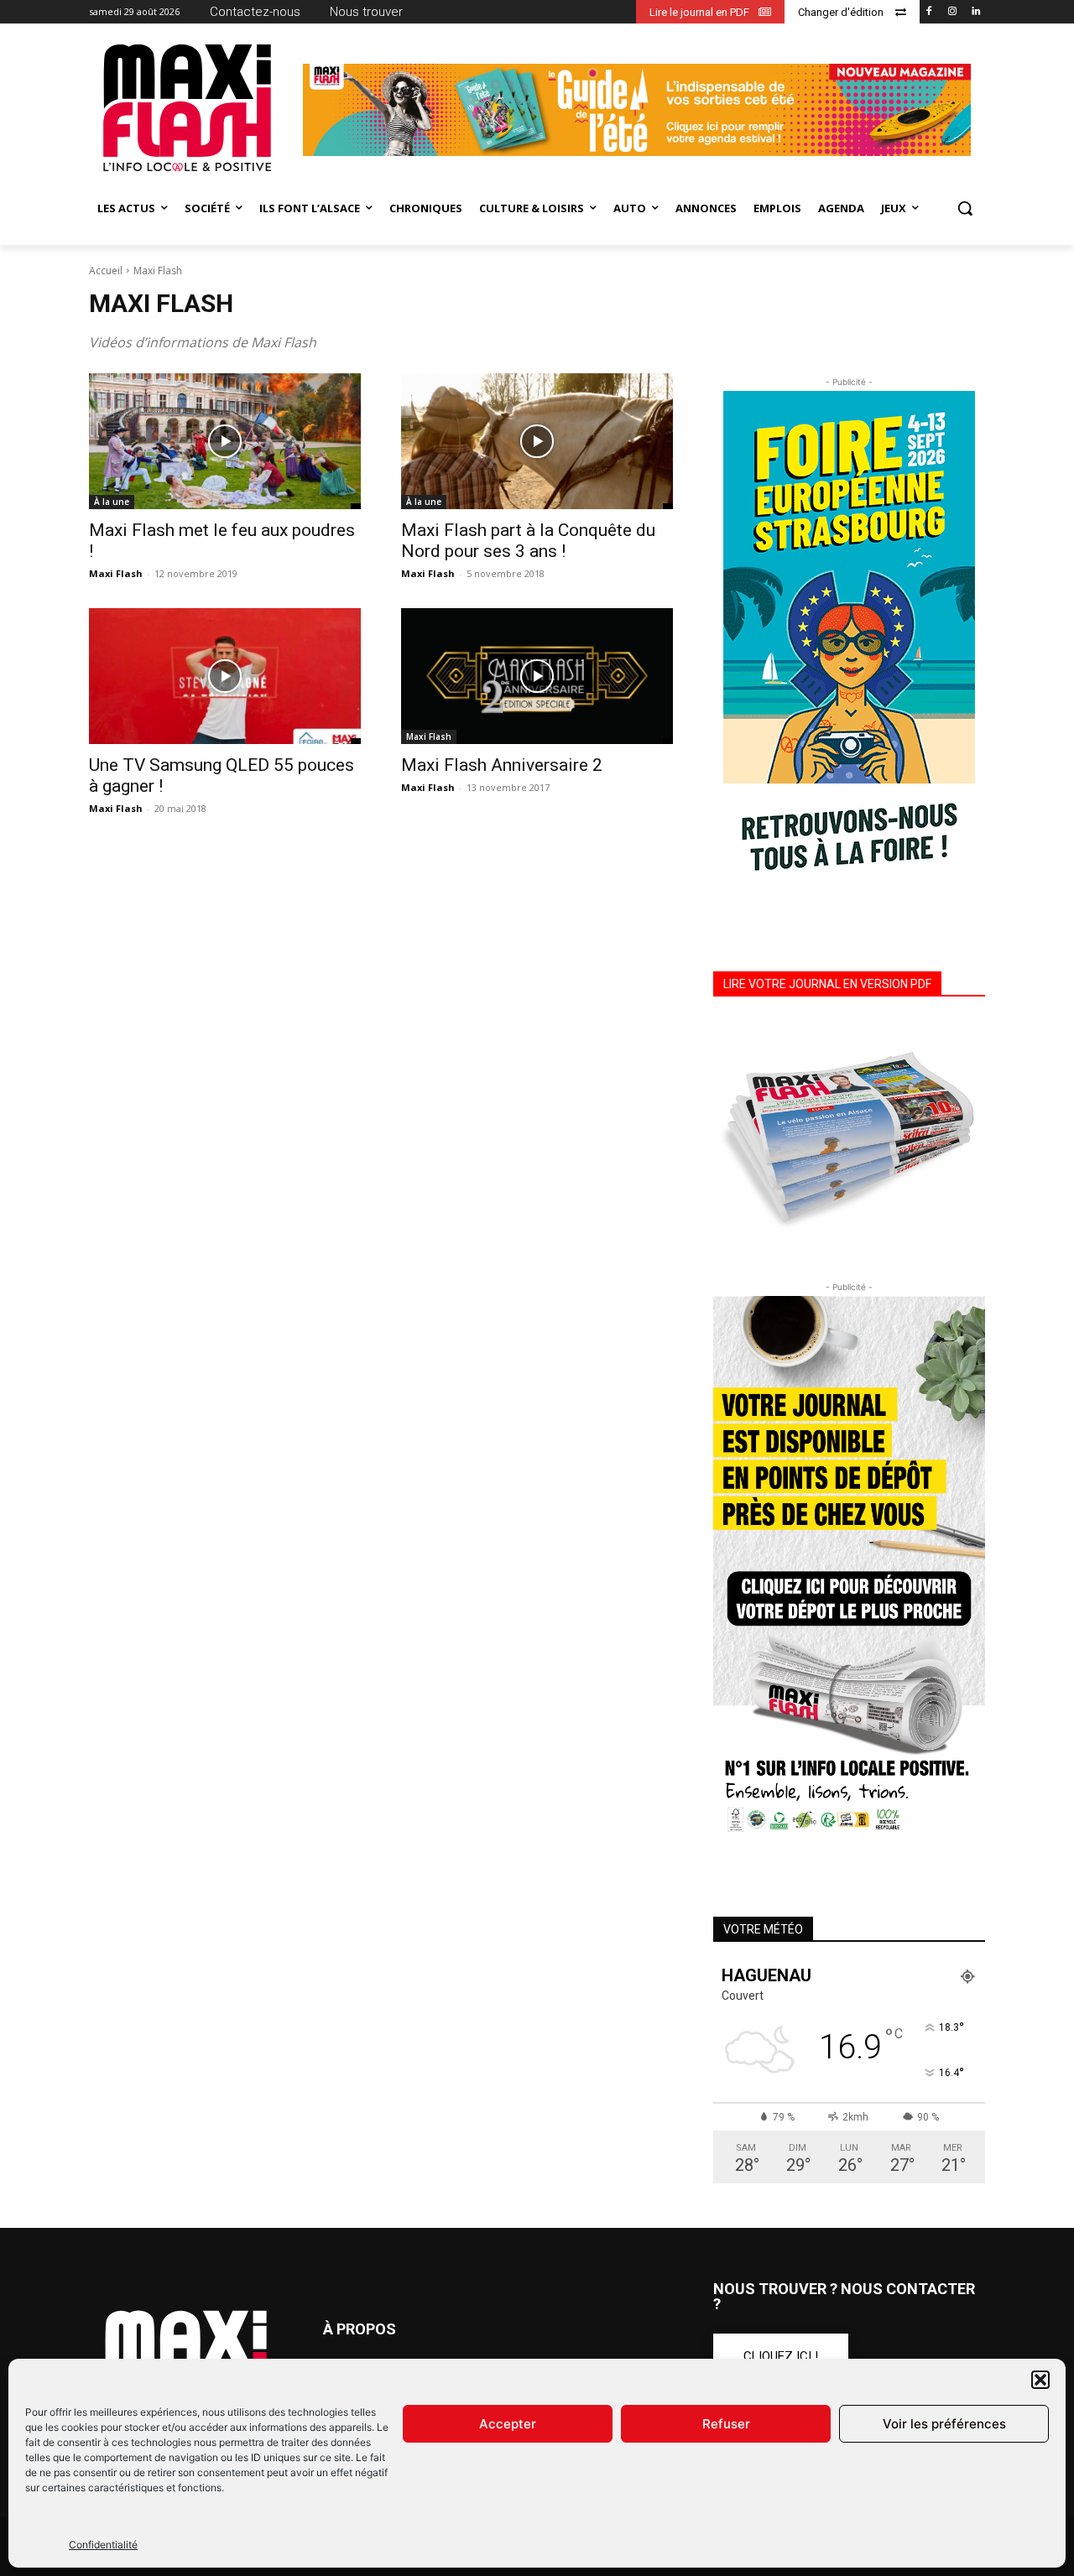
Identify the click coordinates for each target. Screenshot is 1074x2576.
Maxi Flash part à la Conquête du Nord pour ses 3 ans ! (528, 541)
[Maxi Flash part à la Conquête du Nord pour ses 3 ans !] (537, 441)
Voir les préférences (944, 2424)
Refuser (726, 2424)
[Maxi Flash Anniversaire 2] (537, 676)
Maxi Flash (116, 573)
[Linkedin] (975, 12)
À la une (112, 502)
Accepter (508, 2424)
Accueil (106, 271)
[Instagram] (952, 12)
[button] (1040, 2380)
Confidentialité (103, 2545)
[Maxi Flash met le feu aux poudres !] (225, 441)
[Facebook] (929, 12)
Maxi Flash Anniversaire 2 (502, 765)
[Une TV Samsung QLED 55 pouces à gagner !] (225, 676)
